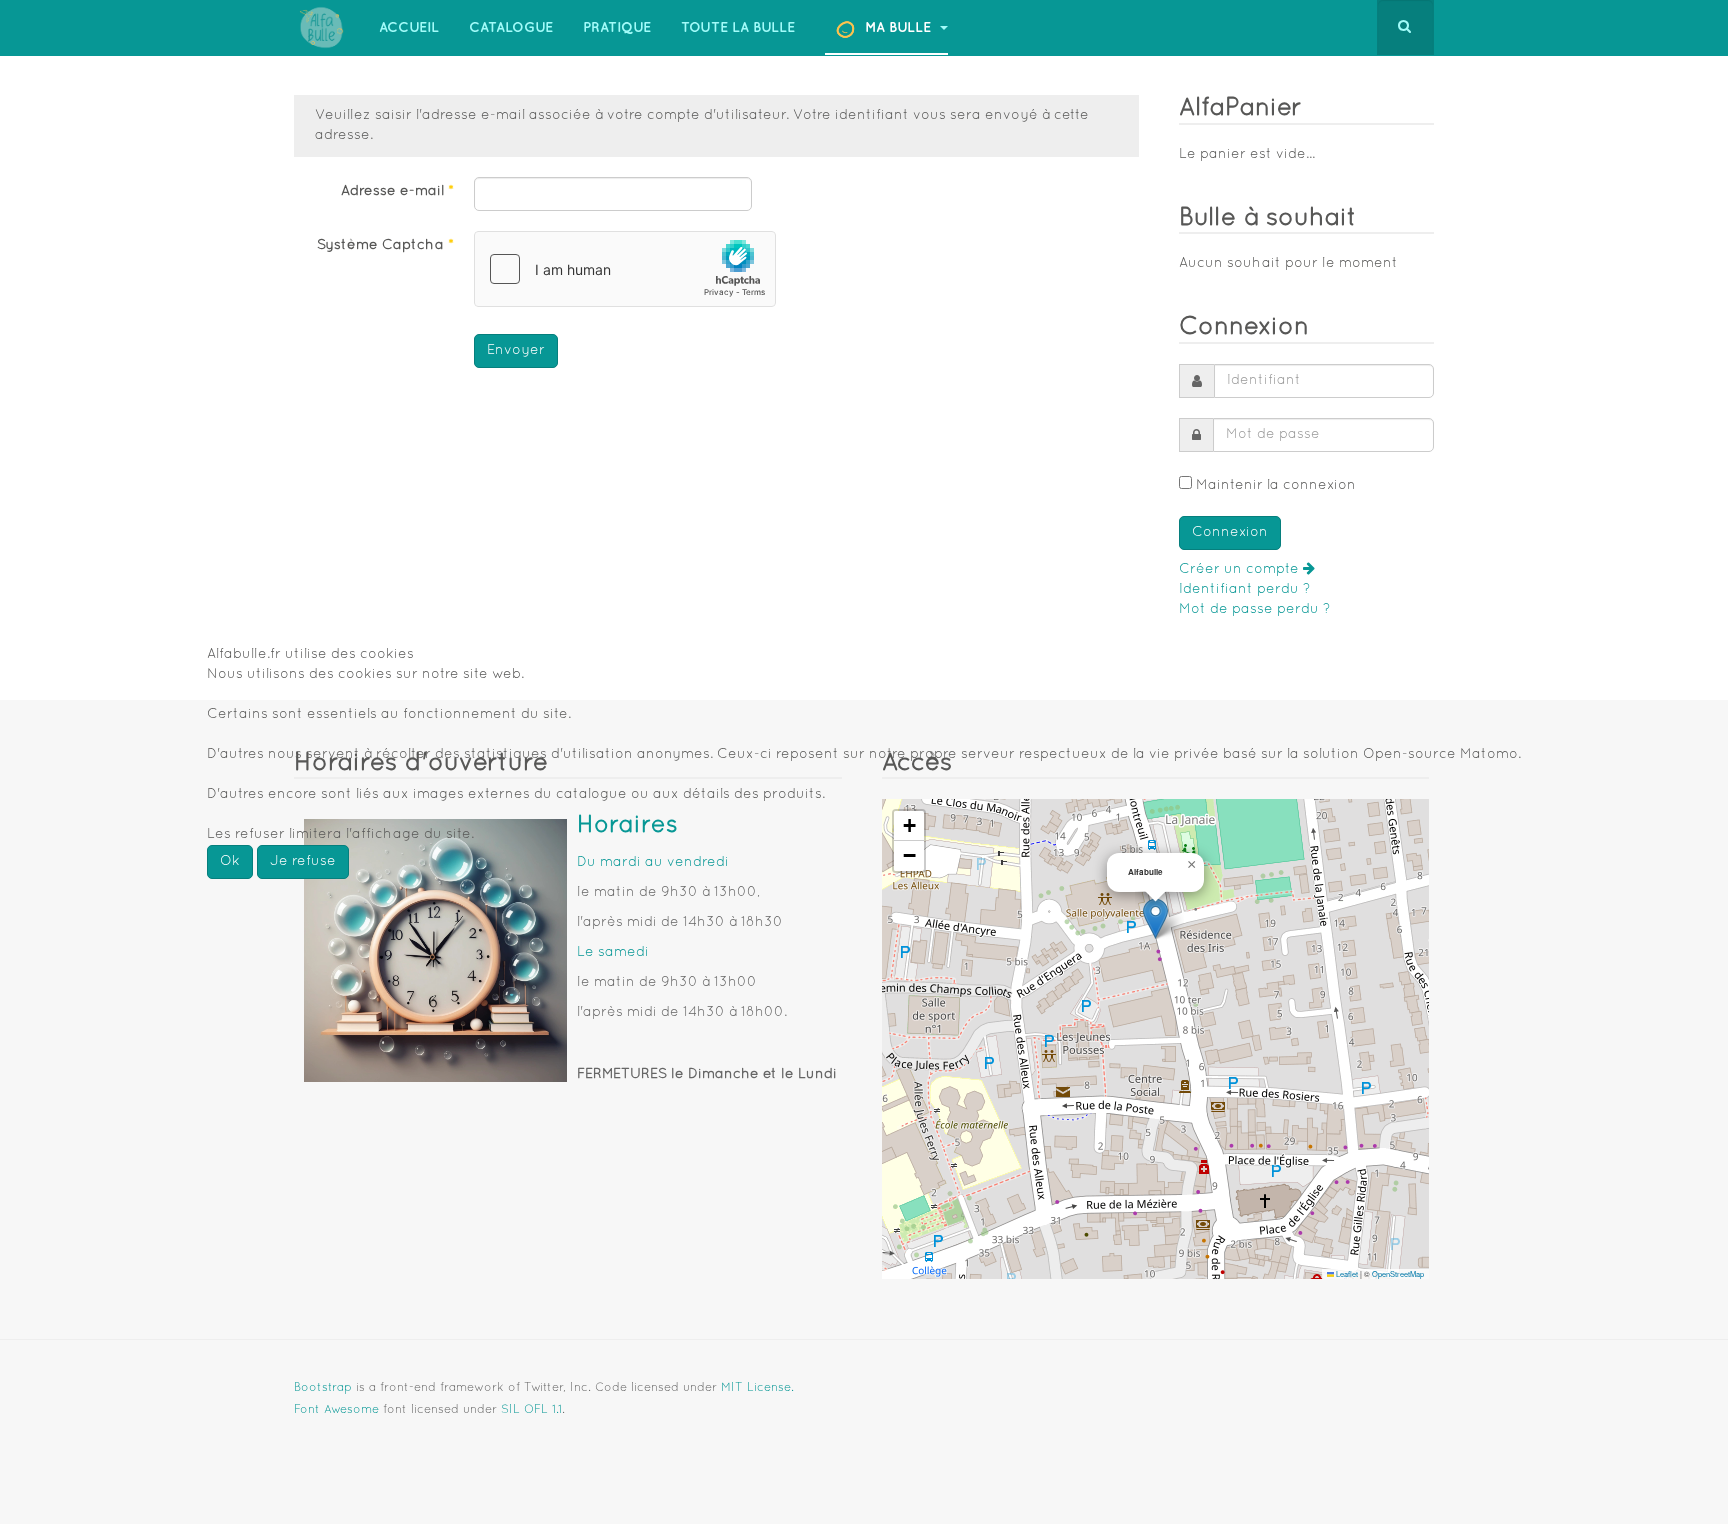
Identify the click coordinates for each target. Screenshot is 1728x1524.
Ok (230, 861)
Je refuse (303, 861)
